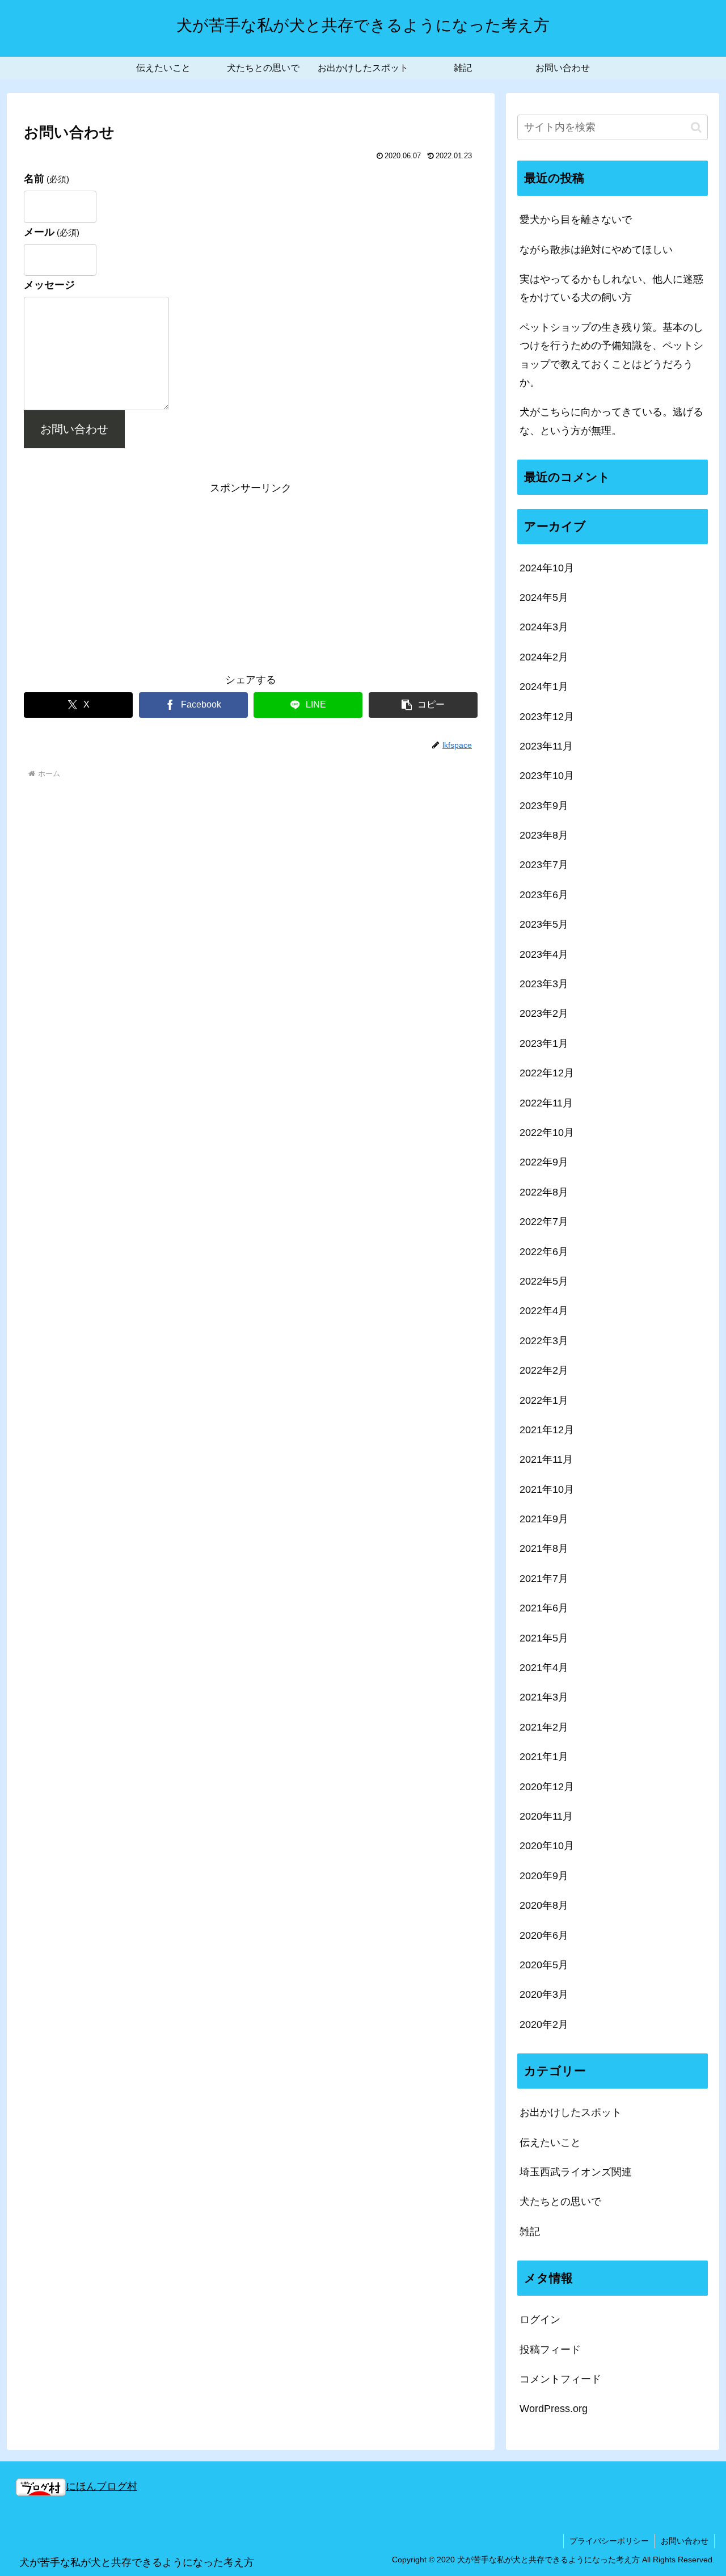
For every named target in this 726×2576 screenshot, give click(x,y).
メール (52, 232)
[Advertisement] (251, 577)
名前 (47, 179)
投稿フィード (550, 2350)
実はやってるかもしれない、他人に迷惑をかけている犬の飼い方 (611, 288)
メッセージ (49, 285)
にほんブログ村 (102, 2486)
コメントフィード (560, 2380)
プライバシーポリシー (609, 2541)
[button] (423, 705)
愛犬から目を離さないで (576, 220)
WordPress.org (554, 2409)
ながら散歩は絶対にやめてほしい (596, 250)
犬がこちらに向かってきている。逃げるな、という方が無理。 (611, 421)
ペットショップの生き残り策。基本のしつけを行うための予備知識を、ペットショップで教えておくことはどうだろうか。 (611, 355)
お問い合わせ (74, 429)
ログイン (540, 2320)
